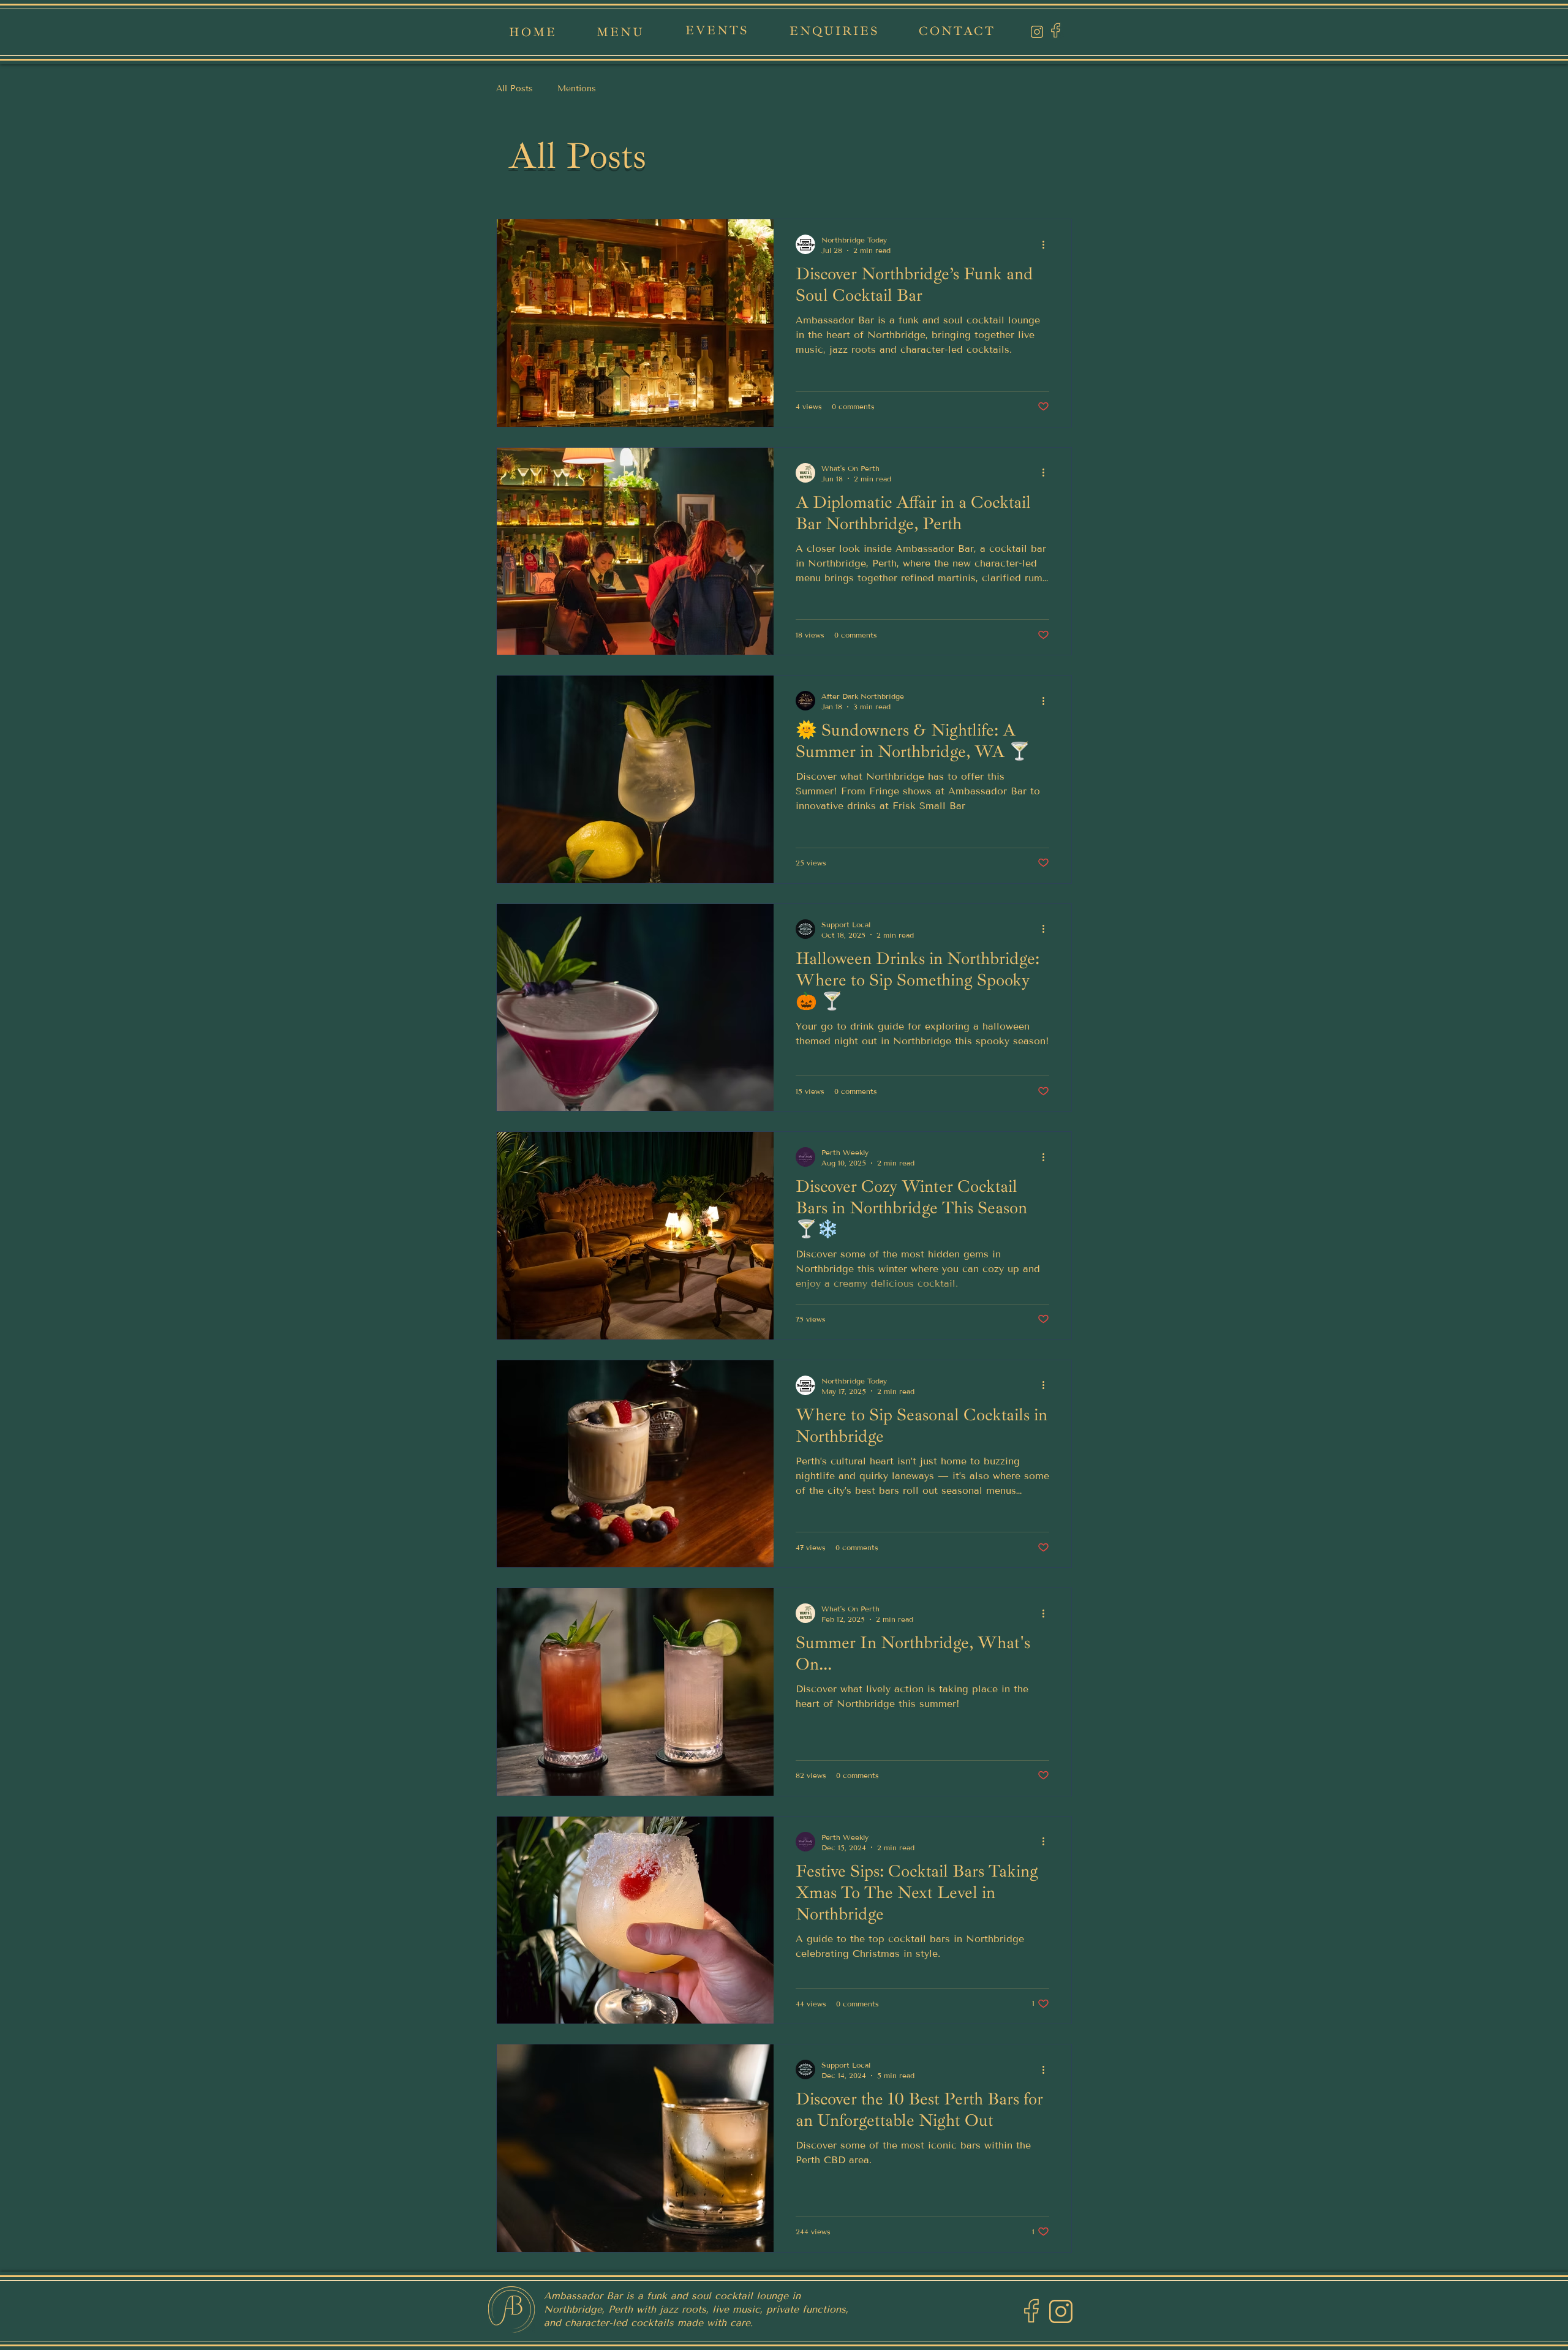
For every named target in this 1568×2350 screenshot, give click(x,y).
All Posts (514, 89)
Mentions (577, 89)
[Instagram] (1037, 32)
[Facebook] (1056, 30)
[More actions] (1047, 244)
